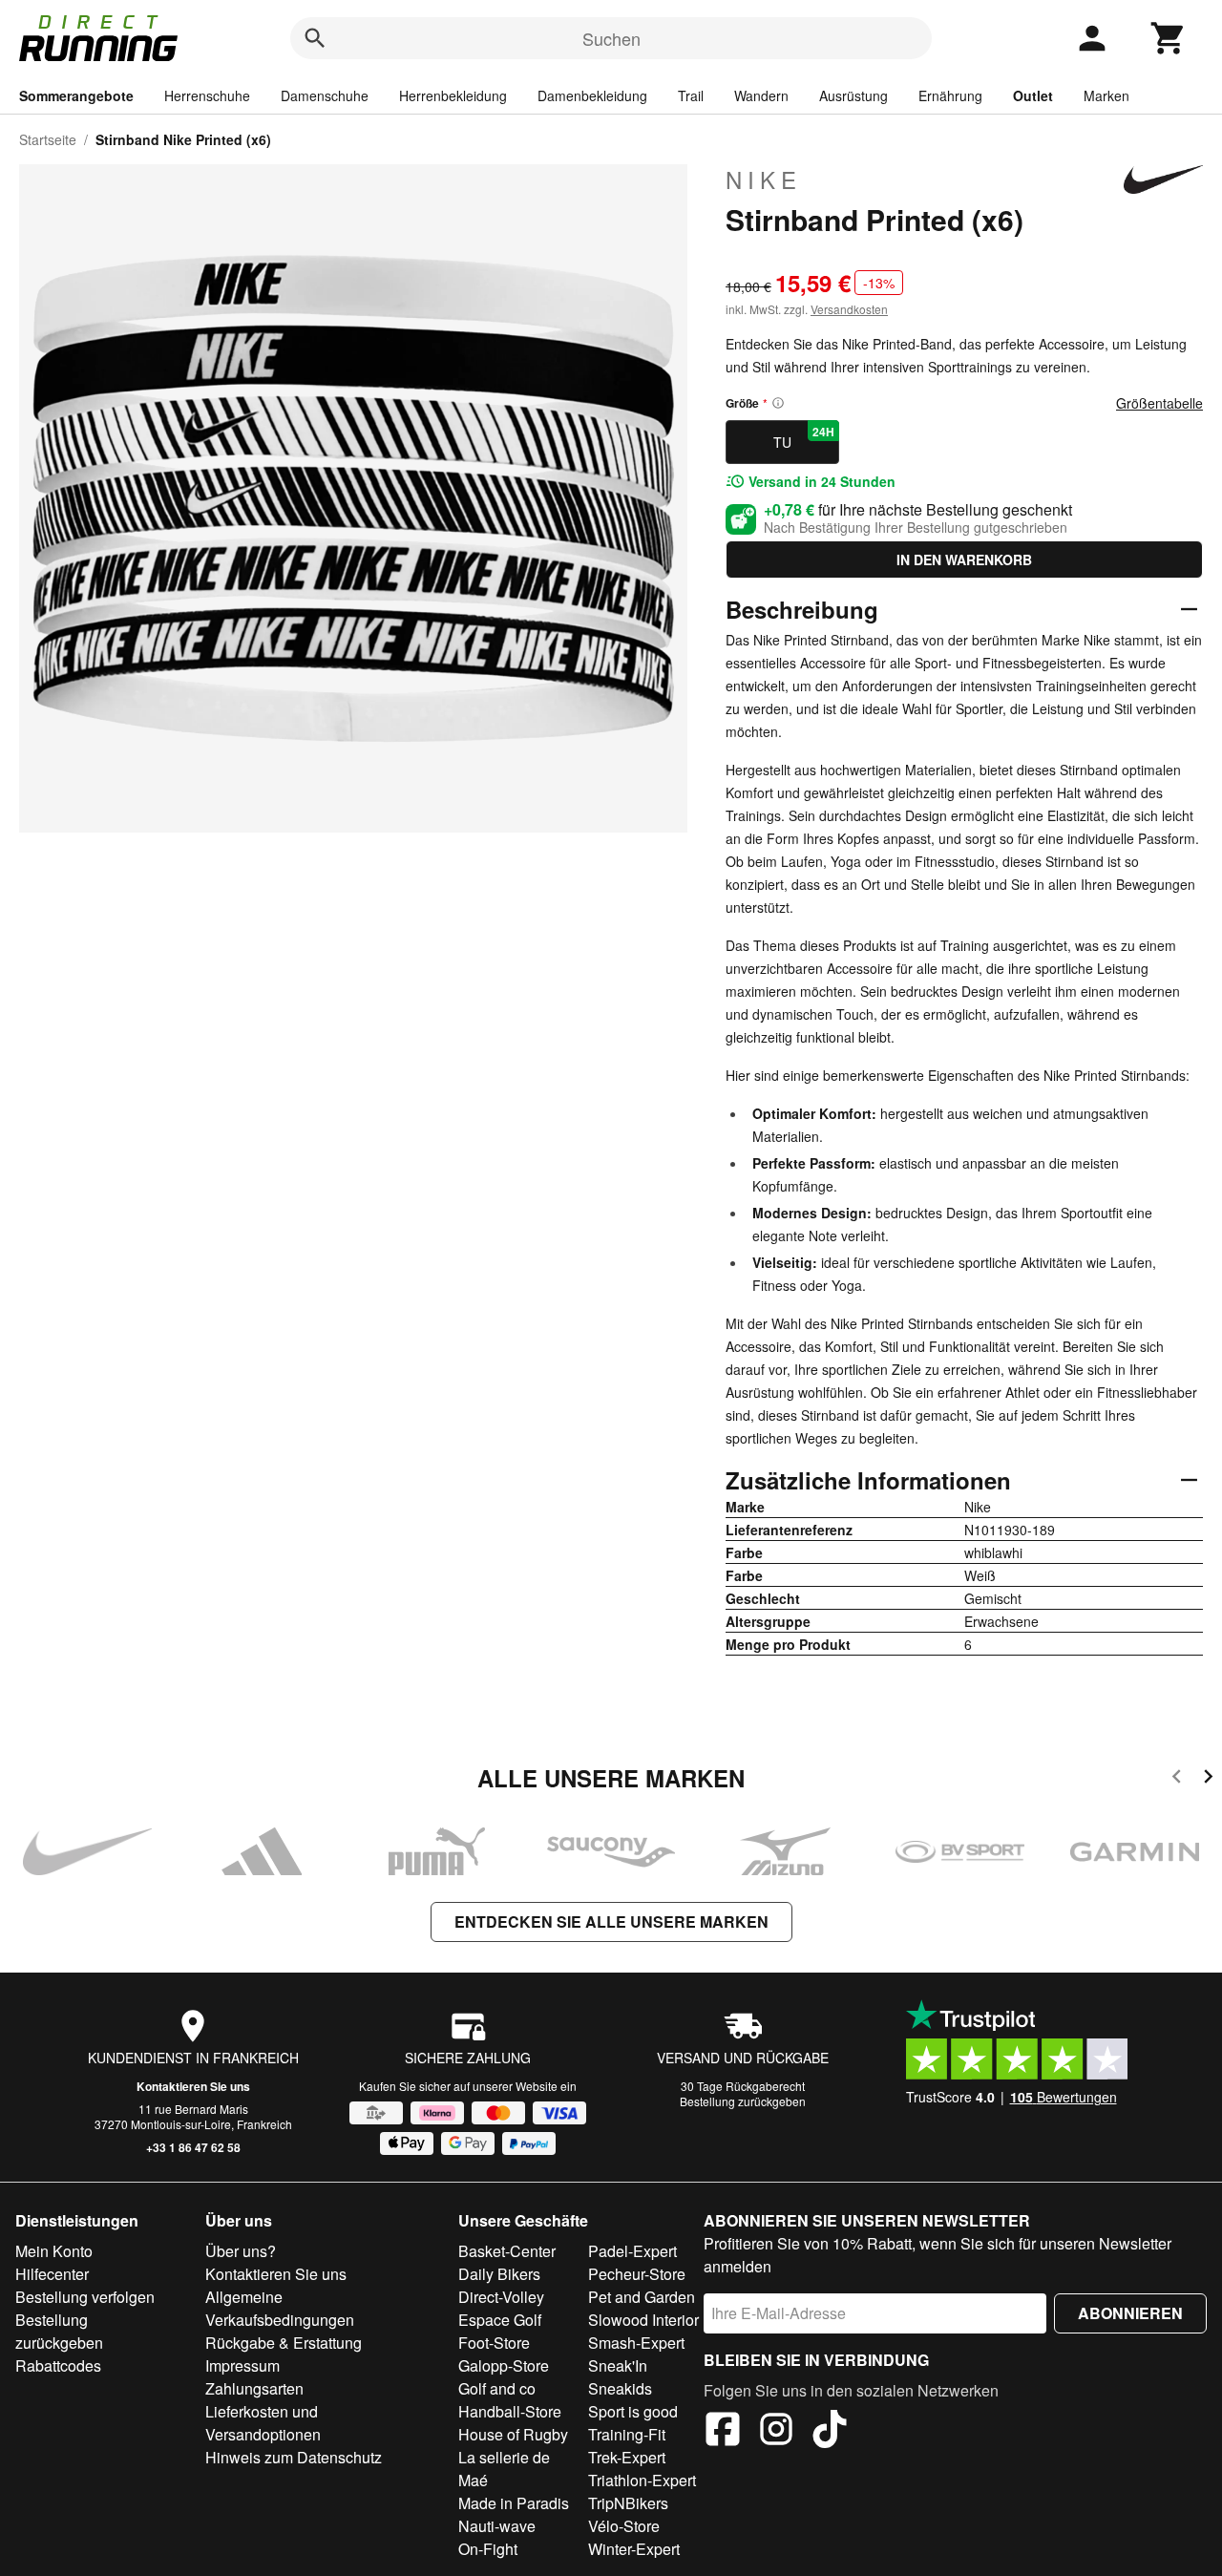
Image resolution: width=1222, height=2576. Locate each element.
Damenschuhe (325, 95)
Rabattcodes (58, 2365)
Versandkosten (849, 309)
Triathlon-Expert (642, 2480)
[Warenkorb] (1169, 38)
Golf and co (497, 2388)
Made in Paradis (514, 2503)
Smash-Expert (636, 2343)
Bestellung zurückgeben (743, 2101)
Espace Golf (500, 2320)
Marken (1106, 95)
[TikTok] (830, 2432)
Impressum (242, 2365)
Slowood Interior (643, 2320)
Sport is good (633, 2411)
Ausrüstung (853, 95)
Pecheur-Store (637, 2274)
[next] (1208, 1779)
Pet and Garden (642, 2297)
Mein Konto (54, 2251)
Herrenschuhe (207, 95)
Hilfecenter (52, 2274)
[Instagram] (776, 2432)
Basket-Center (507, 2251)
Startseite (48, 139)
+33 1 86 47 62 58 (193, 2147)
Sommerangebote (76, 95)
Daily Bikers (499, 2274)
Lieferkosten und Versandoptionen (263, 2423)
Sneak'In (618, 2365)
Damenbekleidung (592, 95)
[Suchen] (315, 38)
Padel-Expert (632, 2251)
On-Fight (488, 2549)
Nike (764, 179)
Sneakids (620, 2388)
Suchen (611, 38)
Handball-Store (510, 2411)
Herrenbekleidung (453, 95)
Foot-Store (494, 2343)
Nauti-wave (497, 2526)
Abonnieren (1130, 2313)
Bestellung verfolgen (85, 2297)
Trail (691, 95)
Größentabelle (1159, 403)
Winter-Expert (634, 2549)
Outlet (1033, 95)
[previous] (1177, 1779)
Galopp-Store (504, 2365)
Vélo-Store (624, 2526)
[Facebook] (723, 2432)
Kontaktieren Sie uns (193, 2086)
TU (804, 437)
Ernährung (950, 95)
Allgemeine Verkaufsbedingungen (280, 2308)
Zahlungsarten (254, 2388)
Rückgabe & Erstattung (284, 2343)
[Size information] (778, 403)
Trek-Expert (627, 2457)
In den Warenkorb (964, 560)
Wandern (761, 95)
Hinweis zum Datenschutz (294, 2457)
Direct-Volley (501, 2297)
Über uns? (241, 2251)
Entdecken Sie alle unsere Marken (611, 1921)
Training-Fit (627, 2434)
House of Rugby (513, 2434)
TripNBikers (628, 2503)
